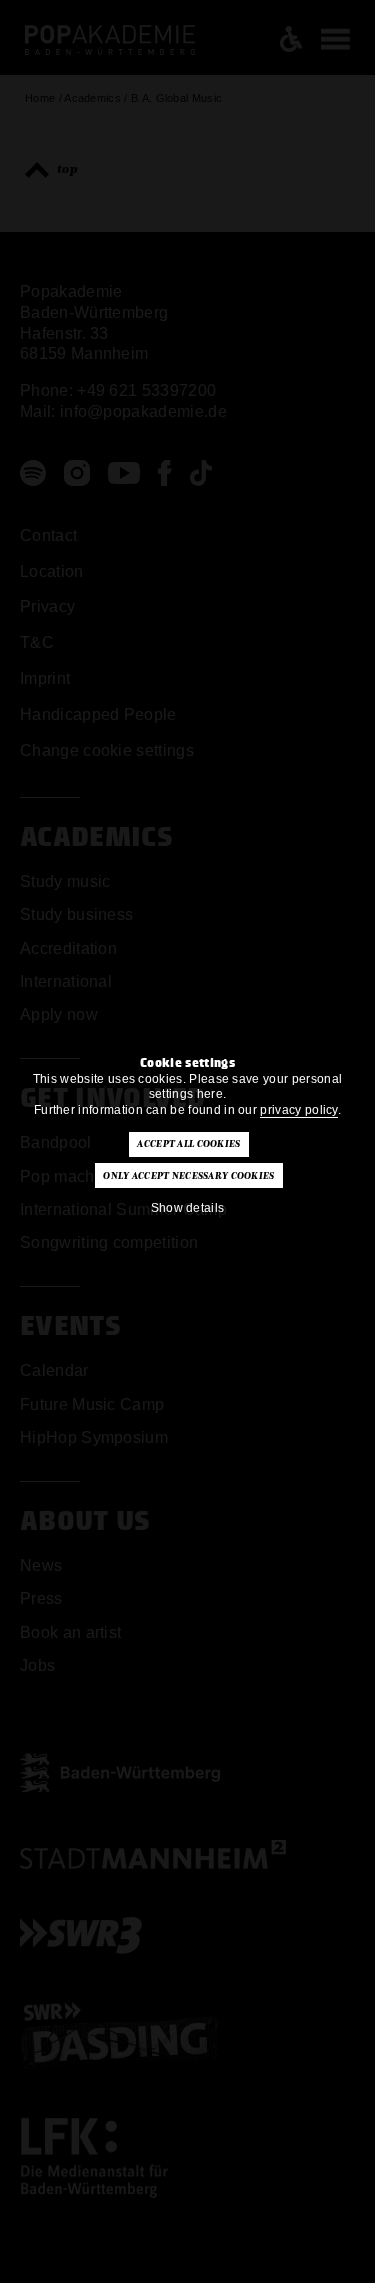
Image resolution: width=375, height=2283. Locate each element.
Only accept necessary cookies (188, 1176)
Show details (188, 1208)
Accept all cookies (188, 1144)
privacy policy (298, 1110)
